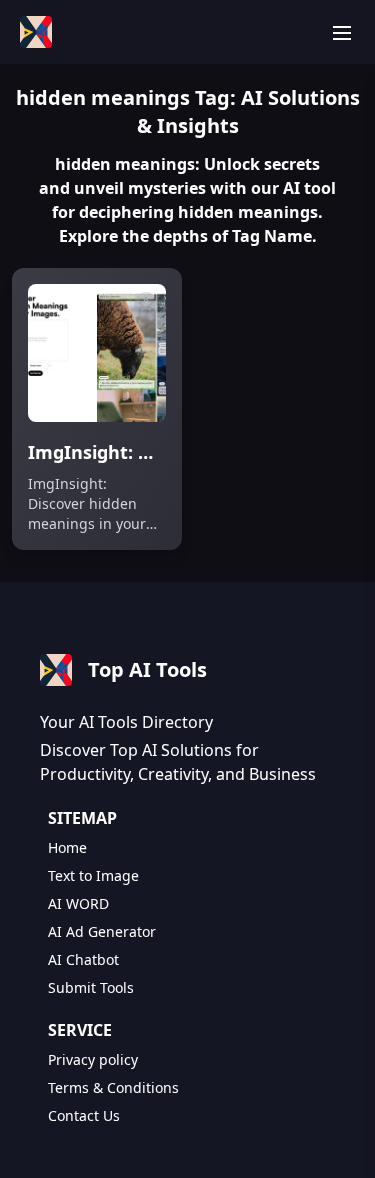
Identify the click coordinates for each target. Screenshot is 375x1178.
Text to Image (93, 875)
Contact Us (84, 1115)
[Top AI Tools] (36, 32)
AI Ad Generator (102, 931)
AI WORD (78, 903)
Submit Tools (91, 987)
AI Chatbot (83, 959)
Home (67, 847)
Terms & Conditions (113, 1087)
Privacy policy (93, 1059)
